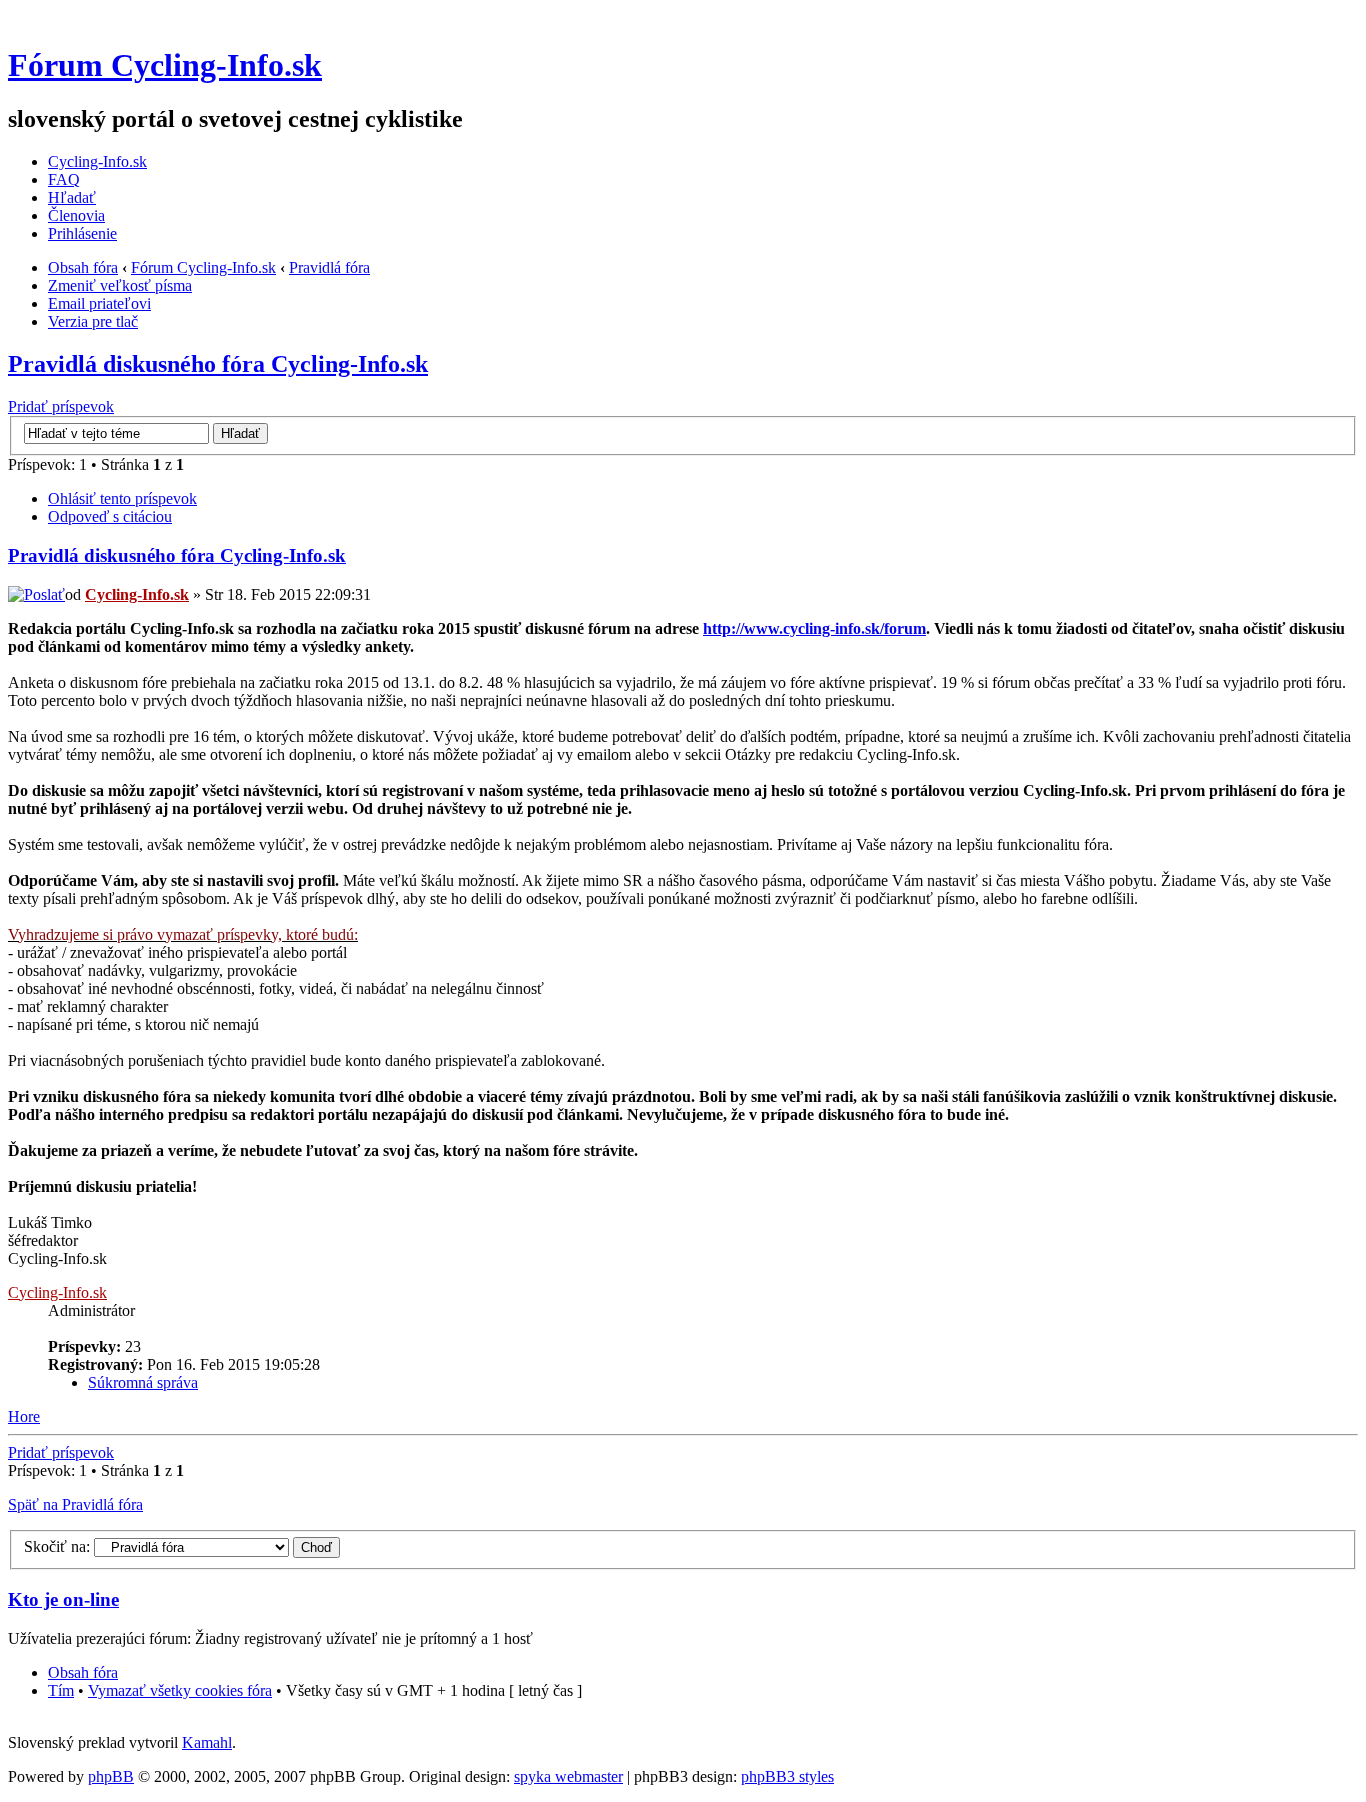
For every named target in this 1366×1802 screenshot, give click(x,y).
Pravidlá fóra (329, 267)
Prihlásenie (82, 233)
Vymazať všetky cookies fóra (180, 1690)
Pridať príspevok (61, 406)
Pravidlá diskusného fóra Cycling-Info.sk (218, 364)
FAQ (64, 179)
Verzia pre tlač (93, 321)
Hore (24, 1416)
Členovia (76, 215)
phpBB (111, 1776)
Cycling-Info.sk (97, 161)
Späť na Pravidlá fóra (75, 1504)
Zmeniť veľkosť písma (120, 285)
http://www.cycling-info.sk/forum (814, 628)
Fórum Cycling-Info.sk (165, 65)
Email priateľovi (99, 303)
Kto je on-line (63, 1599)
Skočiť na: (57, 1546)
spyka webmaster (568, 1776)
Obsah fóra (83, 267)
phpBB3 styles (787, 1776)
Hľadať (72, 197)
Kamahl (207, 1742)
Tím (61, 1690)
